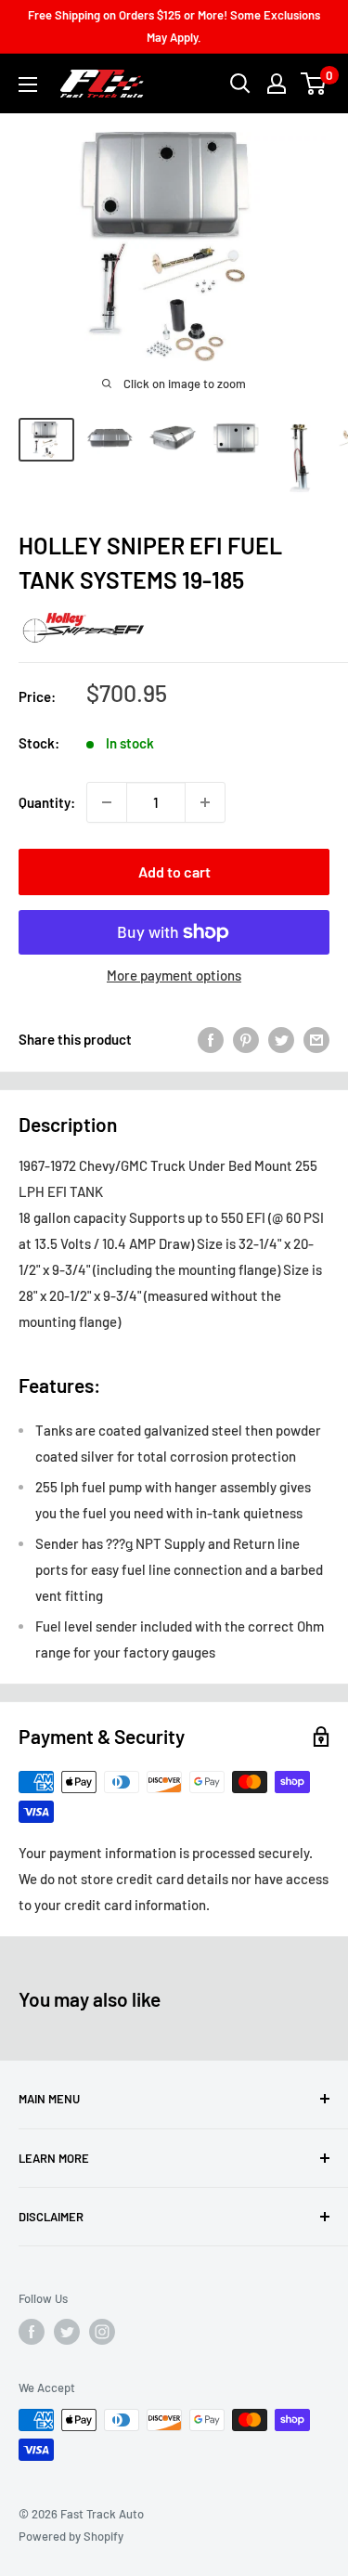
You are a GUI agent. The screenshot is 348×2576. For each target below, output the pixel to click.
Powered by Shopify (71, 2536)
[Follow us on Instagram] (102, 2332)
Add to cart (174, 872)
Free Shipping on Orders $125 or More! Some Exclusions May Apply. (174, 26)
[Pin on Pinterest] (246, 1039)
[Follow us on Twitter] (67, 2332)
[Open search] (240, 84)
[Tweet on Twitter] (281, 1039)
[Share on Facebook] (211, 1039)
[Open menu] (28, 85)
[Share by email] (316, 1039)
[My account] (277, 84)
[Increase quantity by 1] (205, 802)
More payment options (174, 975)
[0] (314, 84)
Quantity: (47, 802)
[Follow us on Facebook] (32, 2332)
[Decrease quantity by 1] (107, 802)
